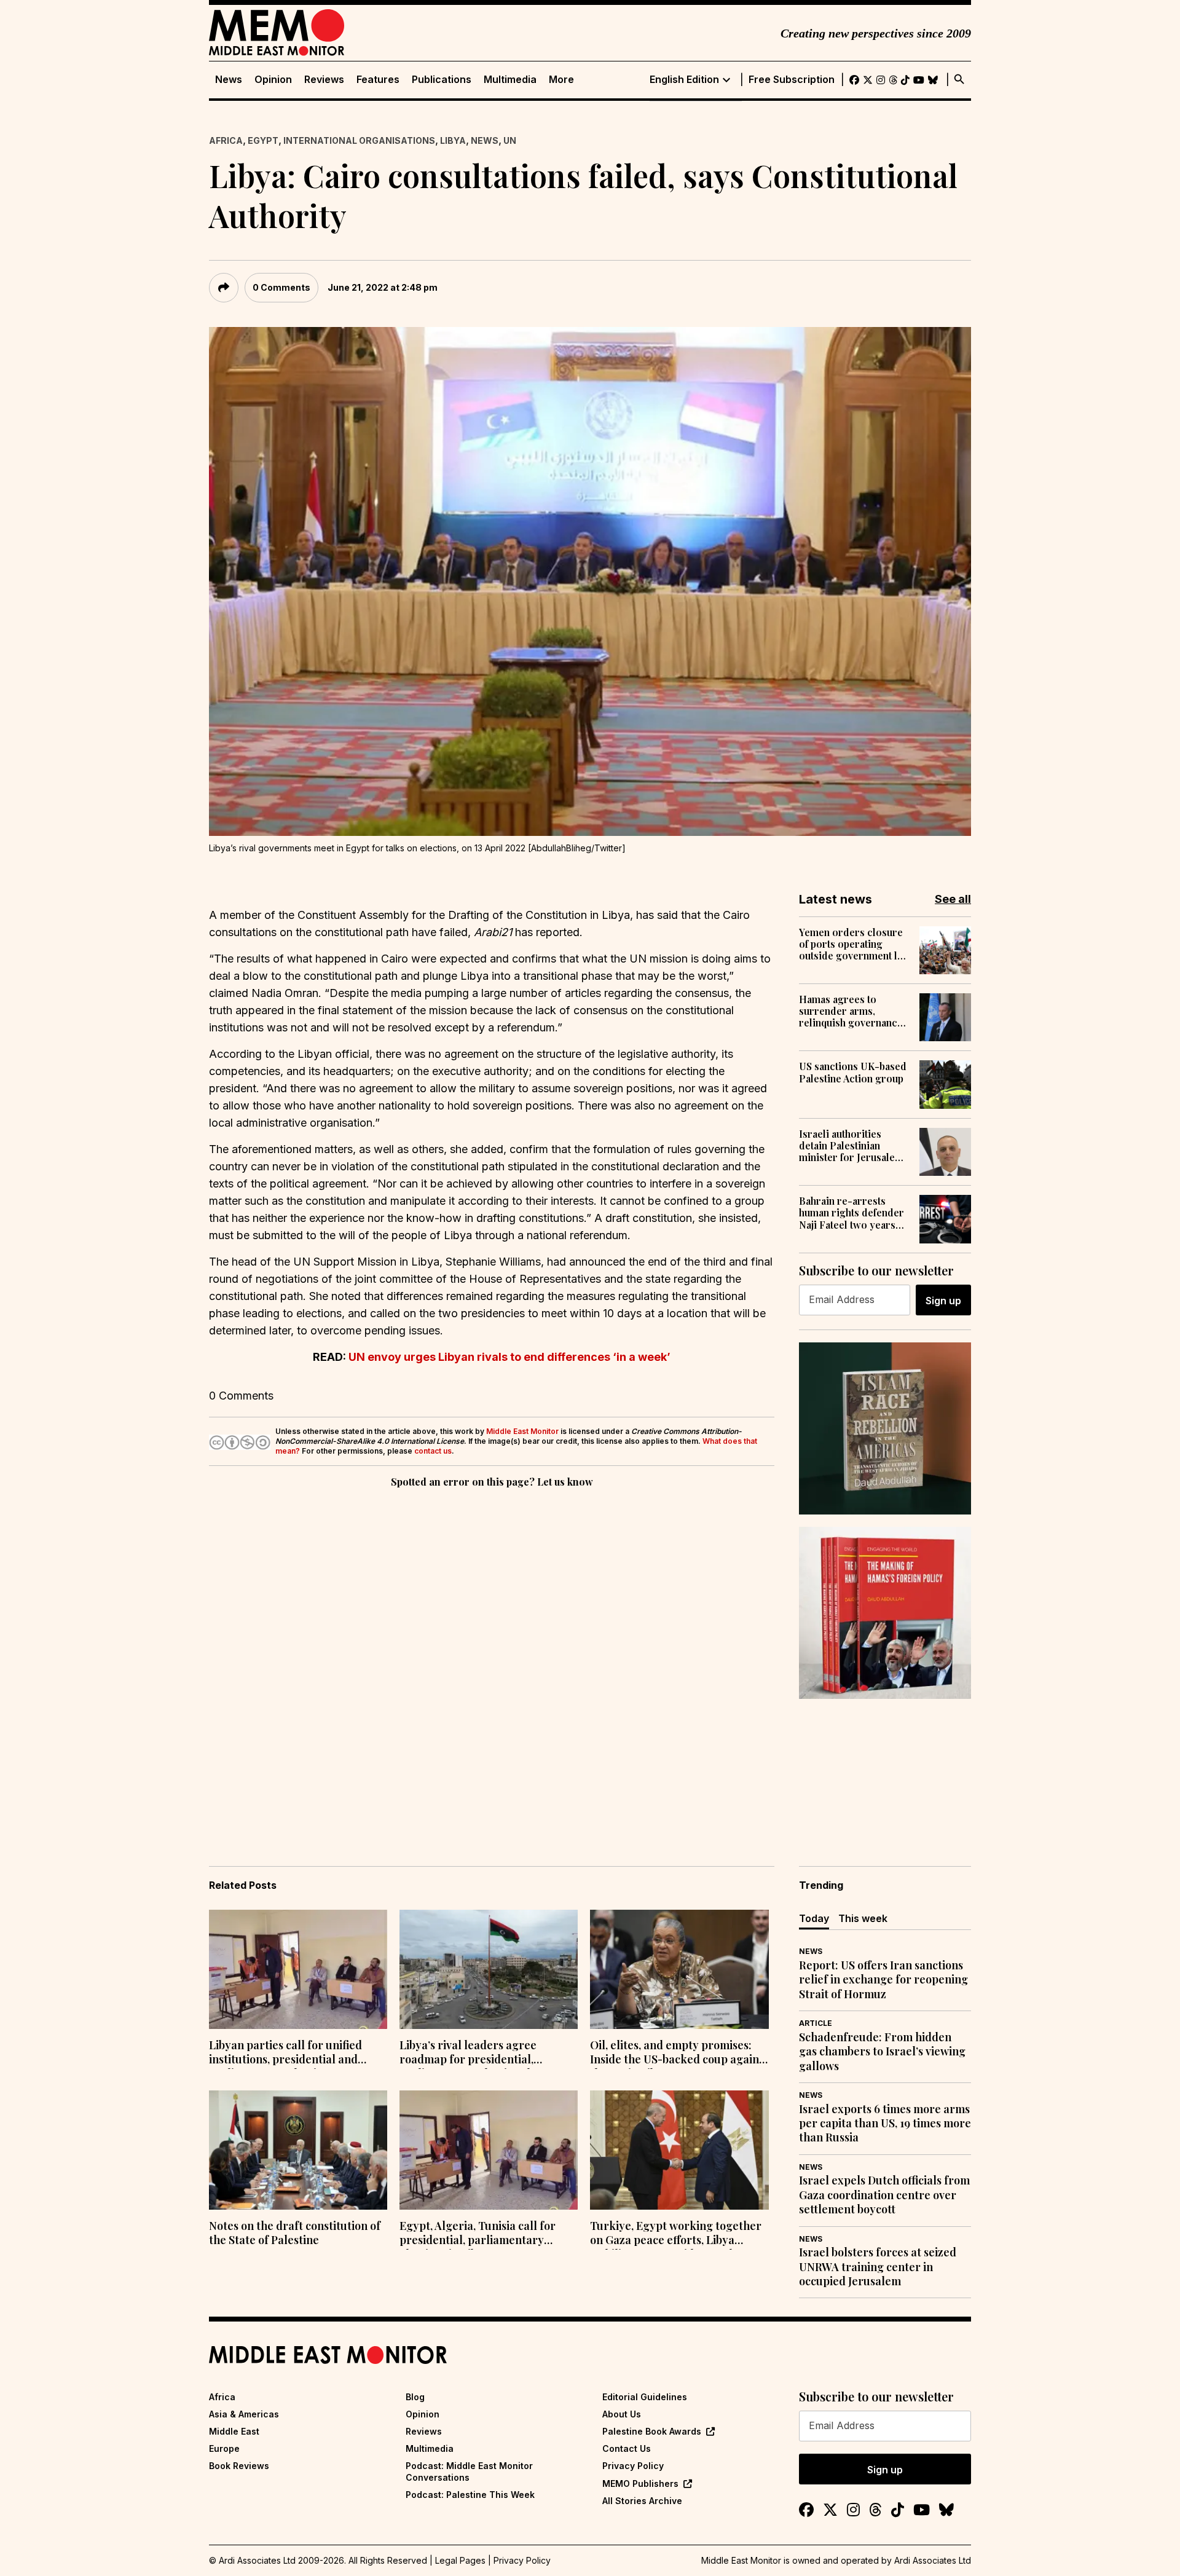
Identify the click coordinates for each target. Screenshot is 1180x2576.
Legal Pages (460, 2560)
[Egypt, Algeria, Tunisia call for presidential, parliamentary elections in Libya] (489, 2150)
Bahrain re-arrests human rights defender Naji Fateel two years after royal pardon (852, 1213)
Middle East (234, 2431)
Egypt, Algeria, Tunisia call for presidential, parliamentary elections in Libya (478, 2234)
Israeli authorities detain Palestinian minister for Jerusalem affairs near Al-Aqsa (851, 1146)
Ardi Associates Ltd (933, 2560)
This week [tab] (863, 1918)
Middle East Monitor (522, 1431)
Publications (442, 80)
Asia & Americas (244, 2414)
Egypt (263, 140)
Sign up (943, 1301)
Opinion (273, 80)
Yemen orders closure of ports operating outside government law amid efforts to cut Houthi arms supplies (855, 944)
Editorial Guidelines (645, 2397)
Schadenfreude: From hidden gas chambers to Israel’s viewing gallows (882, 2052)
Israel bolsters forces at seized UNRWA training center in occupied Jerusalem (878, 2267)
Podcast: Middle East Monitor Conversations (469, 2471)
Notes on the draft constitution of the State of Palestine (295, 2233)
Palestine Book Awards (652, 2431)
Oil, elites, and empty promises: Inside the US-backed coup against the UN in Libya (679, 2054)
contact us (433, 1451)
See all (953, 899)
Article (816, 2023)
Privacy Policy (633, 2466)
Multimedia (510, 80)
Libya (453, 140)
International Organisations (359, 140)
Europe (224, 2448)
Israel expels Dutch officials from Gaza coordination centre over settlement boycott (884, 2195)
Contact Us (627, 2448)
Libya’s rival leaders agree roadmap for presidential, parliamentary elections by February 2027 (470, 2054)
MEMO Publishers (640, 2483)
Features (378, 80)
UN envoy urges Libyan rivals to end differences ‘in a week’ (509, 1357)
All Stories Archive (642, 2501)
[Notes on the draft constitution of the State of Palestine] (298, 2150)
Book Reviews (239, 2466)
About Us (622, 2414)
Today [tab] (814, 1918)
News (229, 80)
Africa (226, 140)
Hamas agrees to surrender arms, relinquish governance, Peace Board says (852, 1011)
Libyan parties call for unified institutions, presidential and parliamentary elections (285, 2054)
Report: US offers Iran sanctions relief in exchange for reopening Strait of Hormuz (883, 1980)
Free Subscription (792, 80)
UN (510, 140)
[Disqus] (492, 1660)
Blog (415, 2397)
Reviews (324, 80)
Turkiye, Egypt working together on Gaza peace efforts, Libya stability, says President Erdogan (676, 2234)
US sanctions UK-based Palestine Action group (853, 1072)
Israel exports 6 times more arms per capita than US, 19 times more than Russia (885, 2124)
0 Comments (281, 287)
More (561, 80)
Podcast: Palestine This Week (470, 2495)
